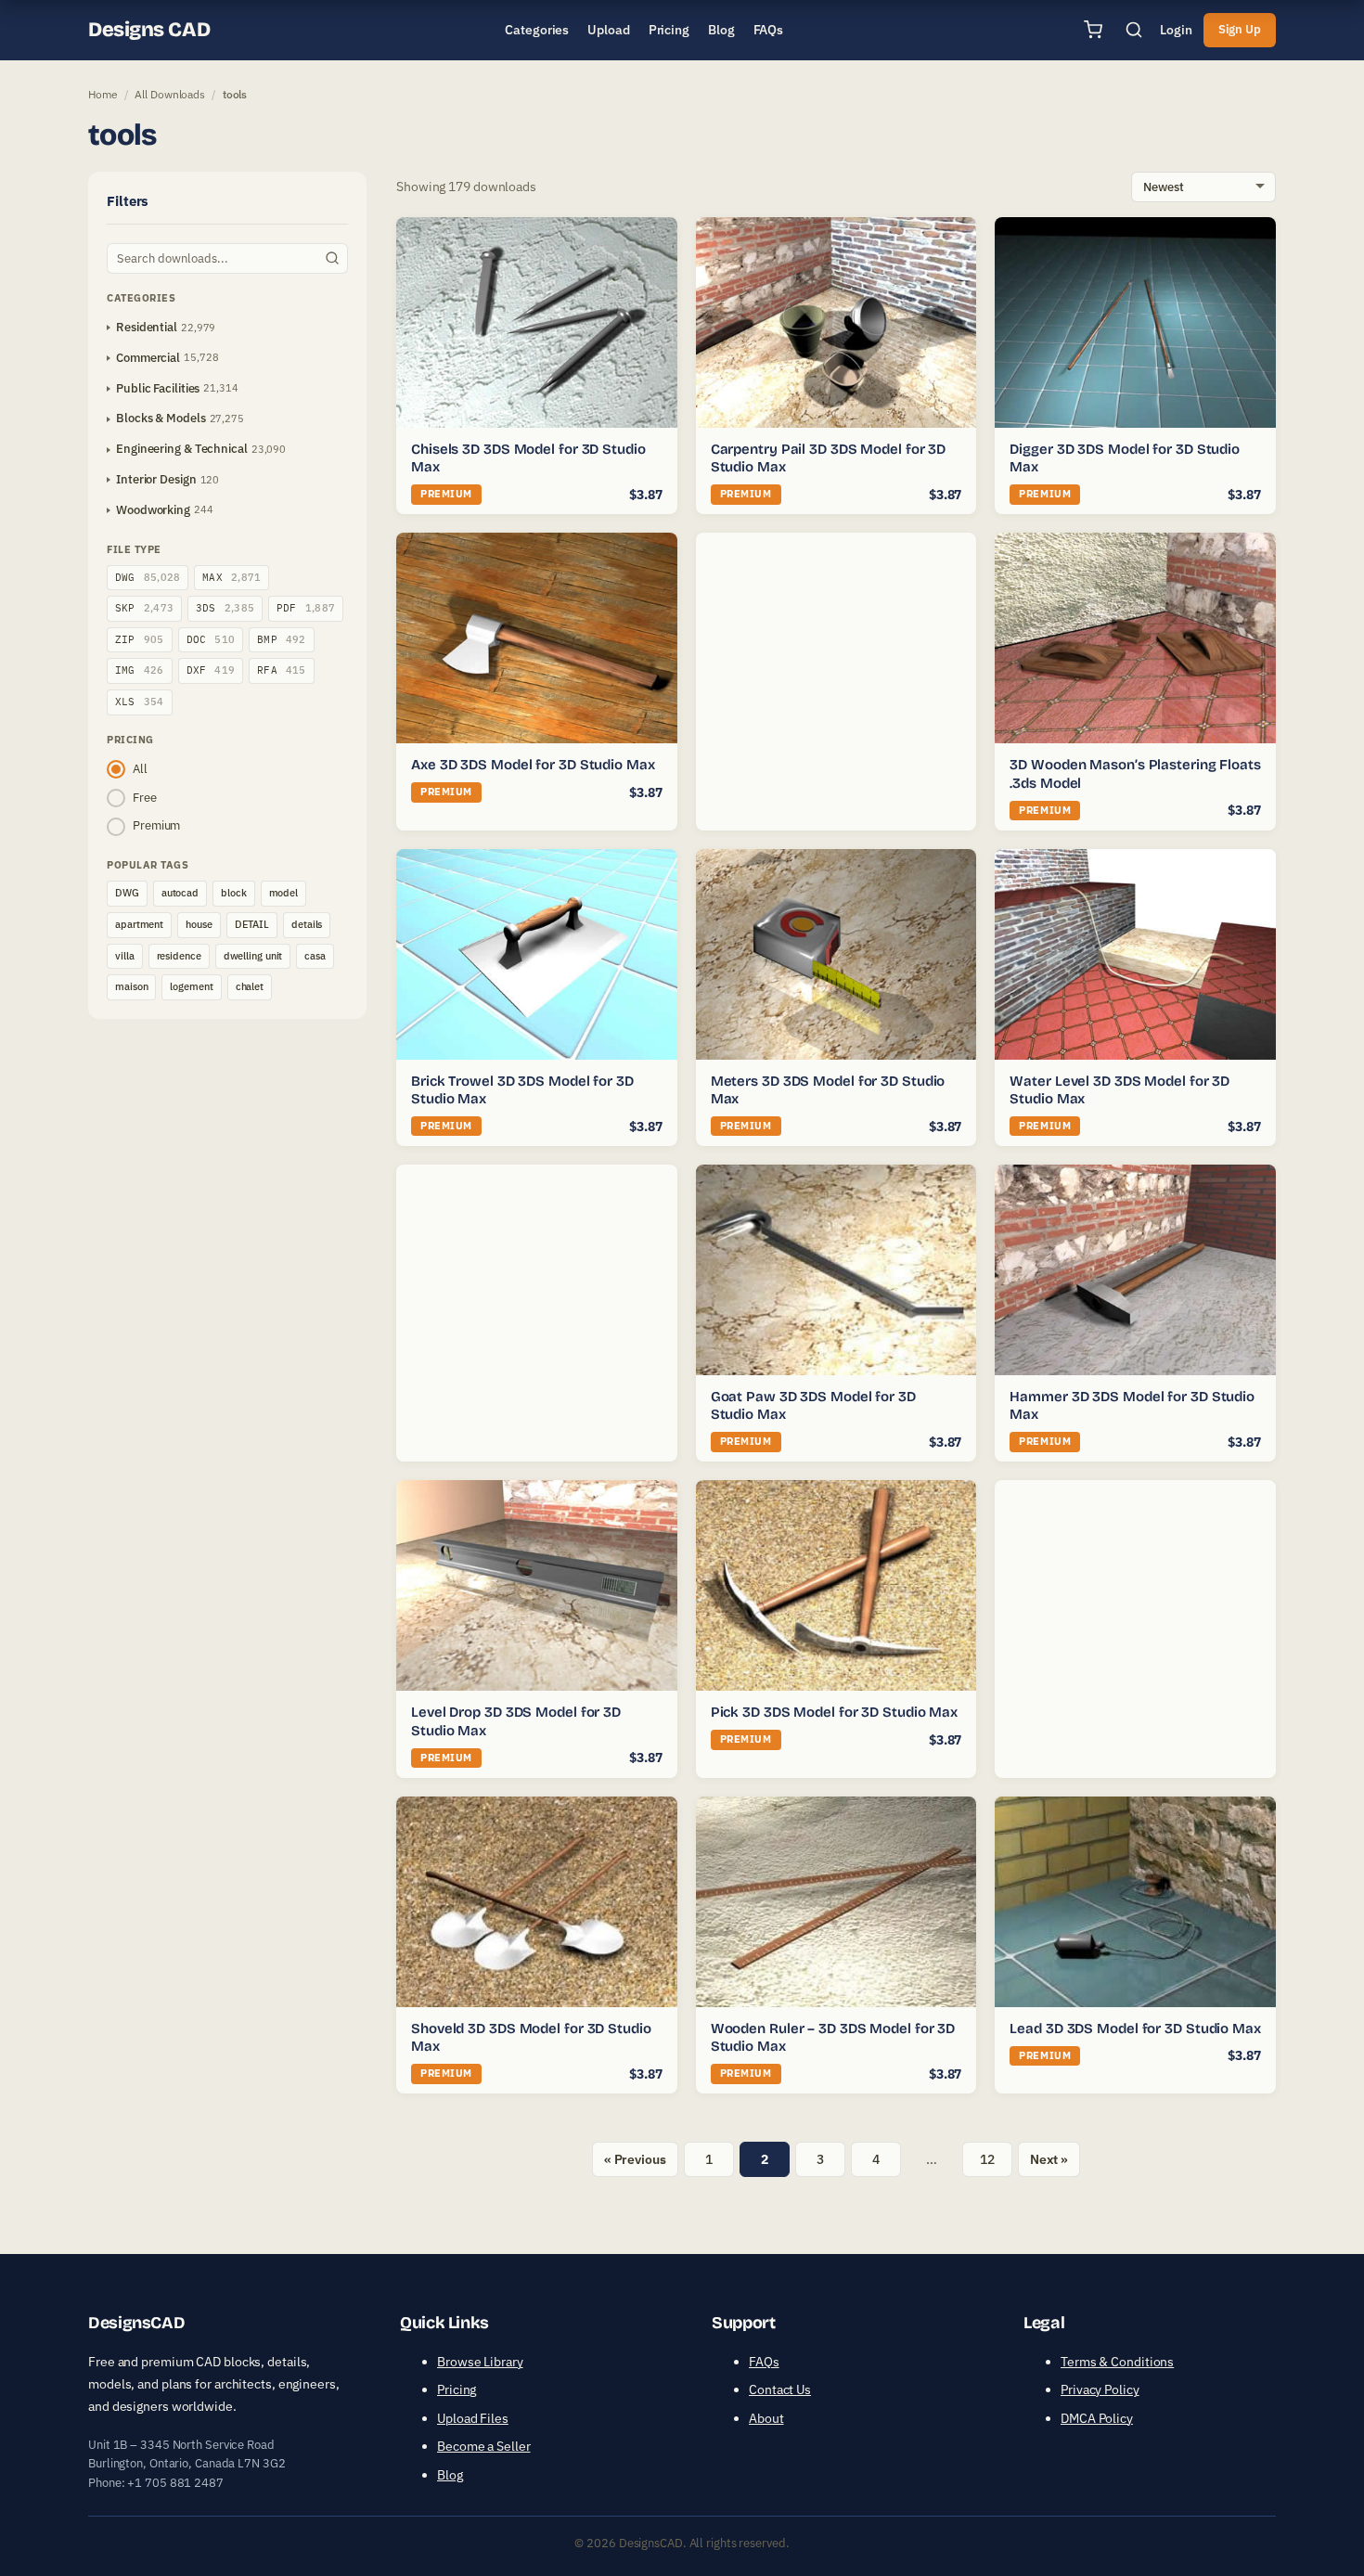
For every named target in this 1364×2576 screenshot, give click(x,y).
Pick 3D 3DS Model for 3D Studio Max (835, 1712)
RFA (282, 670)
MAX (232, 577)
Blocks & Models (161, 418)
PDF (306, 608)
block (234, 893)
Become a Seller (484, 2446)
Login (1176, 30)
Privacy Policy (1100, 2389)
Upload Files (473, 2418)
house (199, 924)
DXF (211, 670)
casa (315, 956)
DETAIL (252, 924)
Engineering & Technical (182, 449)
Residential (147, 327)
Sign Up (1240, 29)
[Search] (1134, 30)
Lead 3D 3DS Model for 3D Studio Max (1135, 2029)
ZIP (140, 639)
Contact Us (780, 2389)
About (766, 2418)
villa (125, 956)
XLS (140, 702)
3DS (225, 608)
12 (987, 2159)
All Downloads (170, 94)
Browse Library (480, 2362)
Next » (1049, 2159)
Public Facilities (158, 388)
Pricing (457, 2389)
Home (103, 94)
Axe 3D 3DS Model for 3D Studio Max (533, 765)
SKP (144, 608)
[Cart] (1093, 30)
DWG (148, 577)
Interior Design (156, 479)
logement (191, 986)
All (140, 769)
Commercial (148, 358)
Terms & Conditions (1117, 2362)
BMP (282, 639)
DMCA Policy (1097, 2418)
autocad (180, 893)
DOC (211, 639)
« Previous (635, 2159)
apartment (139, 924)
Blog (450, 2475)
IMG (140, 670)
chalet (250, 986)
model (284, 893)
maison (131, 986)
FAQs (764, 2362)
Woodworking (153, 510)
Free (145, 798)
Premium (156, 825)
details (307, 924)
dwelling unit (253, 956)
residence (179, 956)
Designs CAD (149, 30)
